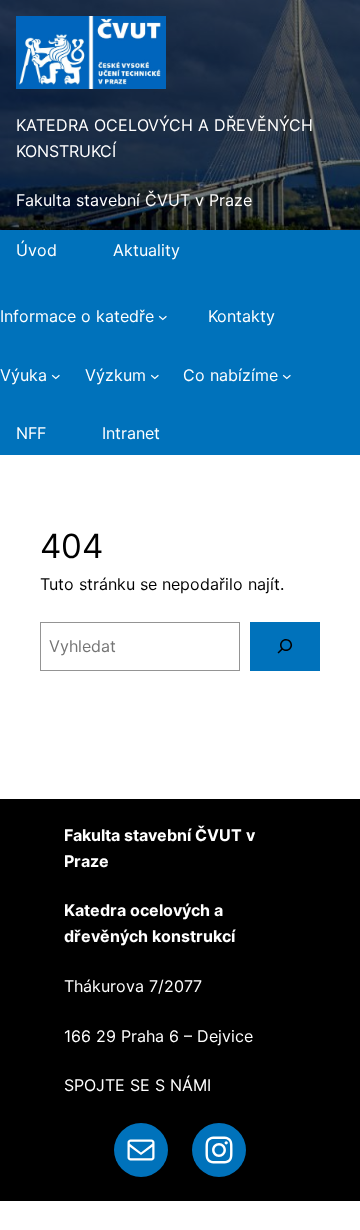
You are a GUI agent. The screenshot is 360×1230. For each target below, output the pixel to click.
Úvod (36, 250)
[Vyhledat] (285, 646)
